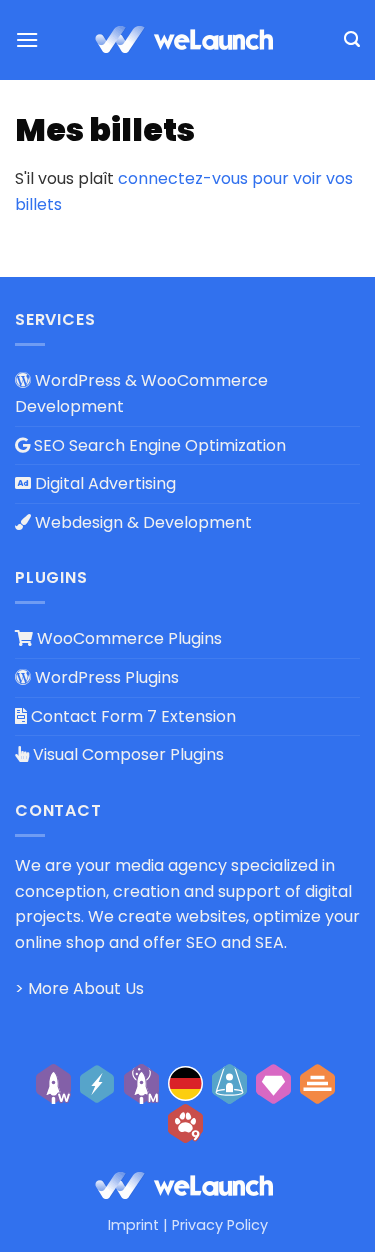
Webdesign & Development (141, 522)
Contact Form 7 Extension (131, 716)
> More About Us (79, 988)
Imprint (133, 1225)
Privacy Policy (220, 1225)
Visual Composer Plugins (126, 754)
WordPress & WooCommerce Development (141, 393)
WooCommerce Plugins (127, 638)
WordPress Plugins (105, 677)
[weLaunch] (188, 40)
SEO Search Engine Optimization (158, 445)
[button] (27, 39)
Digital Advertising (103, 483)
